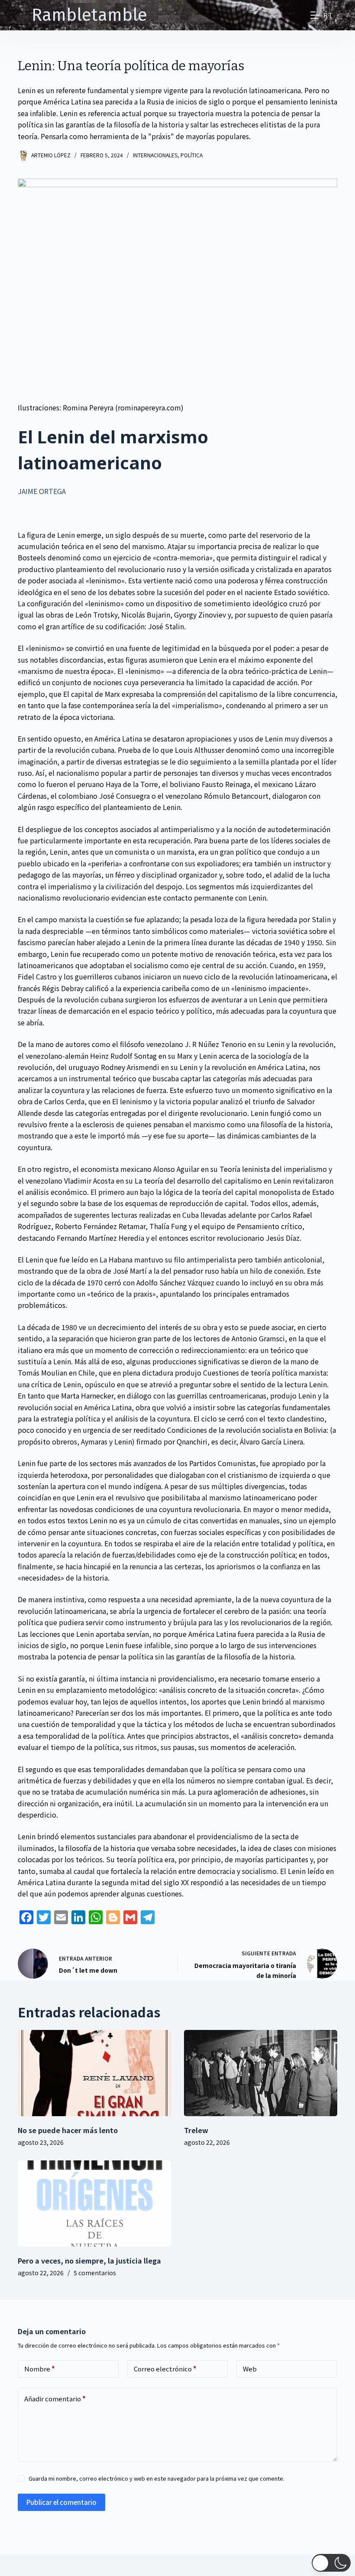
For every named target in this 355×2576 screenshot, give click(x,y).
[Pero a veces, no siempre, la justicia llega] (94, 2204)
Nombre (40, 2369)
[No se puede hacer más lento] (94, 2073)
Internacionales (155, 155)
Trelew (196, 2130)
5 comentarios (95, 2273)
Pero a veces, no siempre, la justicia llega (89, 2261)
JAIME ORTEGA (42, 491)
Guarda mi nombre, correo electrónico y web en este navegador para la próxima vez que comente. (157, 2478)
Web (250, 2369)
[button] (331, 2563)
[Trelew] (261, 2073)
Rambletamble (89, 15)
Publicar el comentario (61, 2502)
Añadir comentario (55, 2399)
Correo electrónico (165, 2369)
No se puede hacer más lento (68, 2130)
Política (192, 155)
